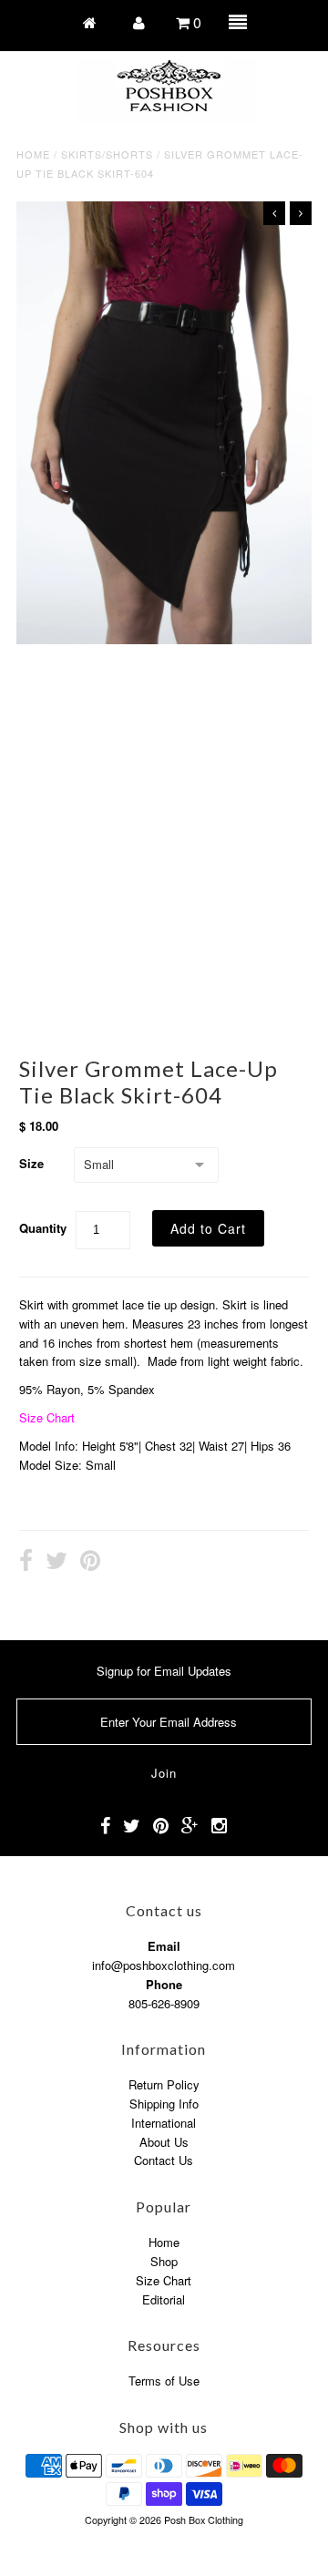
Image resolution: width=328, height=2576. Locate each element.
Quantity (43, 1228)
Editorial (164, 2299)
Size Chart (47, 1417)
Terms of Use (164, 2381)
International (164, 2123)
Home (33, 154)
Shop (164, 2261)
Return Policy (164, 2084)
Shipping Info (164, 2104)
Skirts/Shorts (107, 154)
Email (164, 1946)
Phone (164, 1984)
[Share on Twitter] (56, 1563)
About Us (164, 2142)
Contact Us (164, 2160)
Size (31, 1163)
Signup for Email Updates (164, 1671)
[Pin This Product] (90, 1563)
